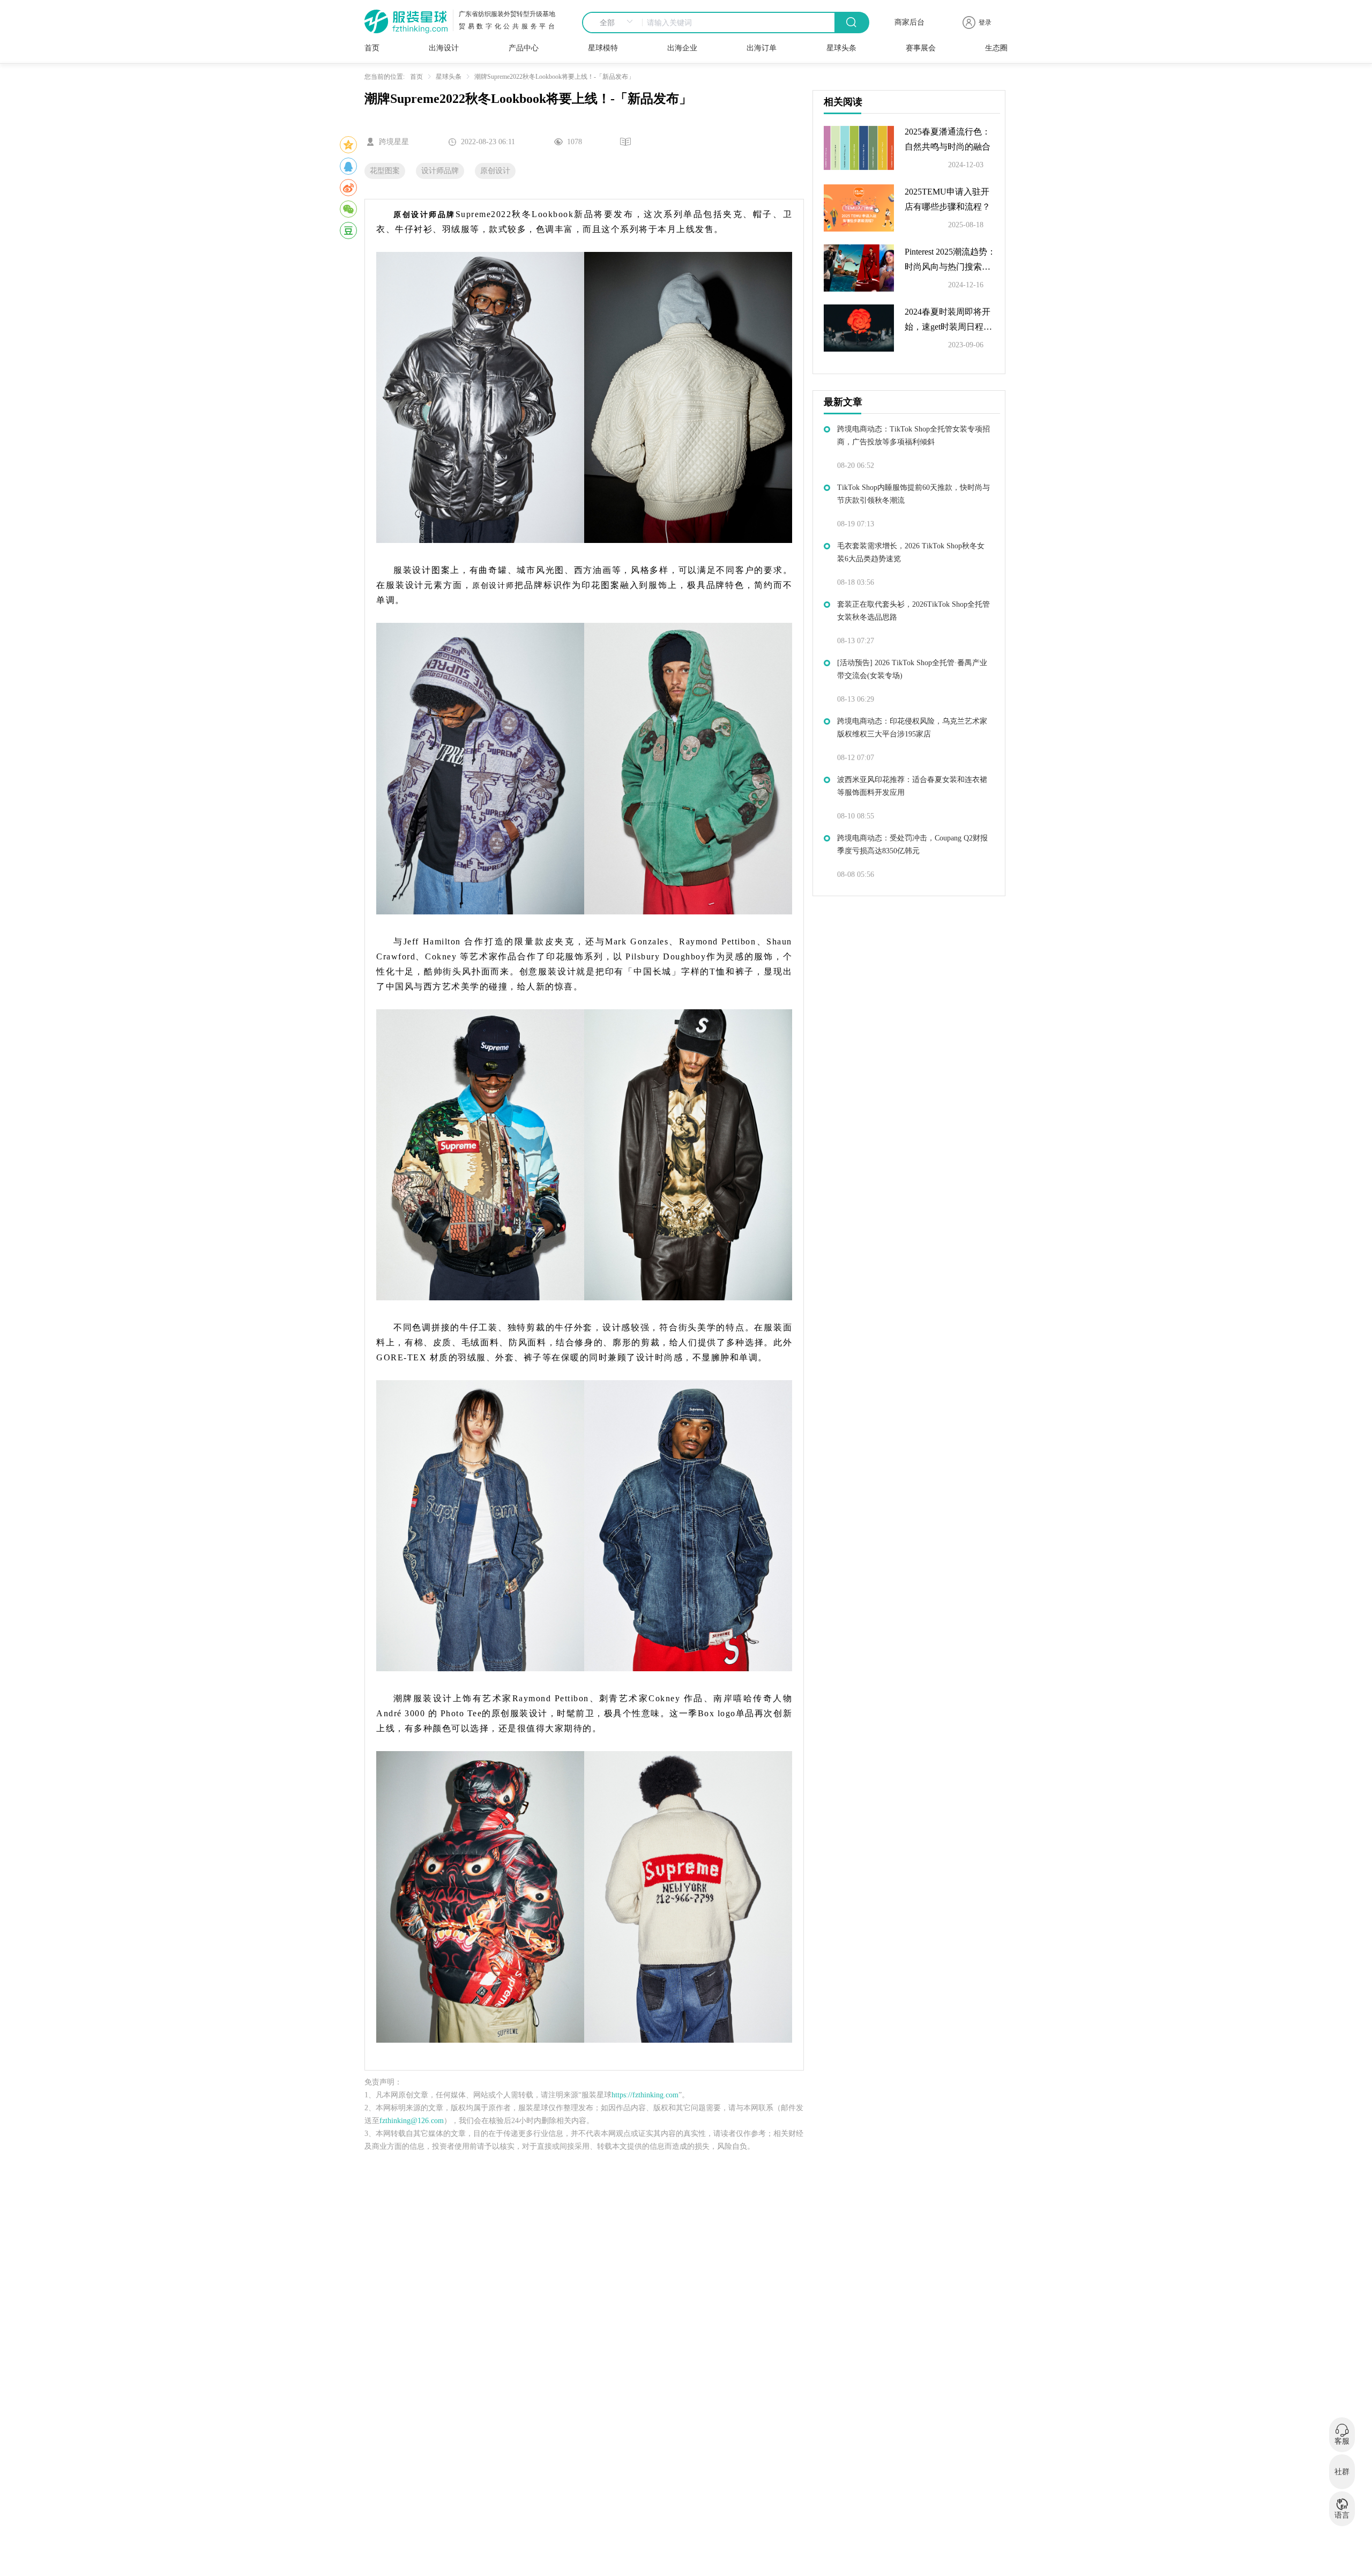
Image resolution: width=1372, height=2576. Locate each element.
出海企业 (682, 48)
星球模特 (603, 48)
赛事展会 (921, 48)
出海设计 (444, 48)
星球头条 (841, 48)
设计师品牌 (440, 171)
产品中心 (524, 48)
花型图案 (385, 171)
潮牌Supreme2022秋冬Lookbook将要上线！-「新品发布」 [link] (554, 77)
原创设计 (495, 171)
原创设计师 (493, 586)
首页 (372, 48)
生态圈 (996, 48)
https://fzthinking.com (645, 2095)
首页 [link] (416, 77)
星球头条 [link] (449, 77)
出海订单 (762, 48)
